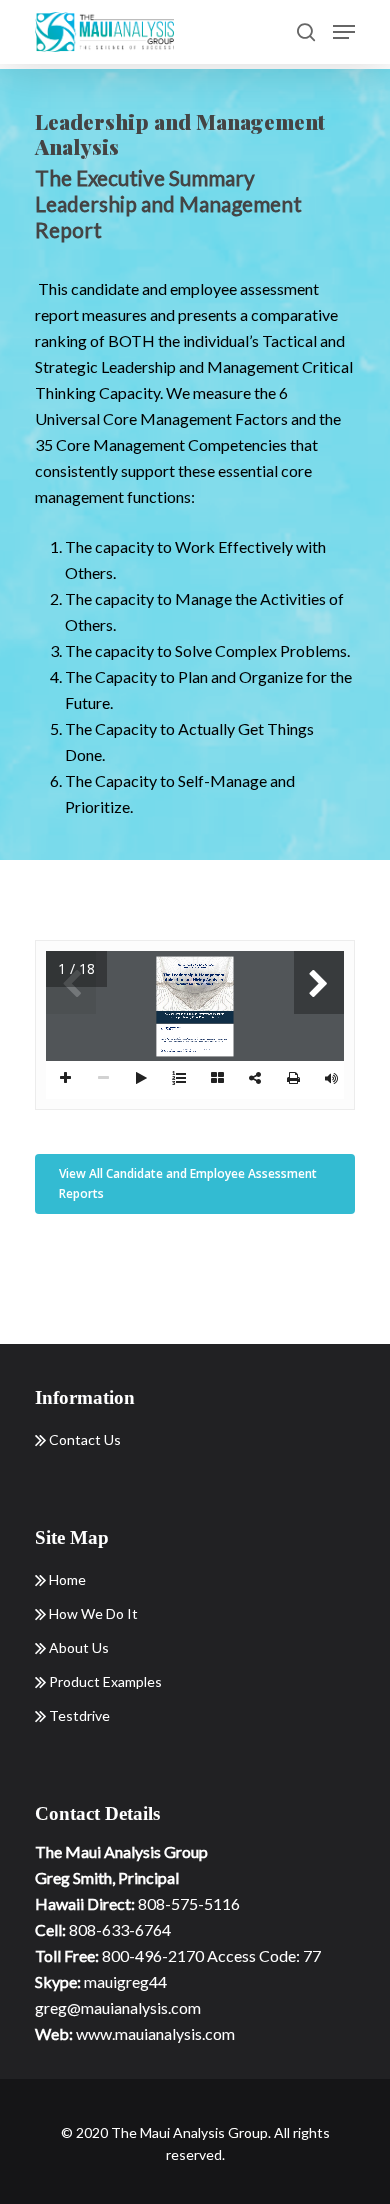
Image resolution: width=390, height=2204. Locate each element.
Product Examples (104, 1681)
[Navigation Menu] (344, 32)
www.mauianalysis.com (155, 2033)
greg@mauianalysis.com (118, 2007)
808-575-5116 (189, 1903)
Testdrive (78, 1715)
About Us (77, 1647)
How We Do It (92, 1613)
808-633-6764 (120, 1929)
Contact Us (83, 1439)
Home (66, 1579)
